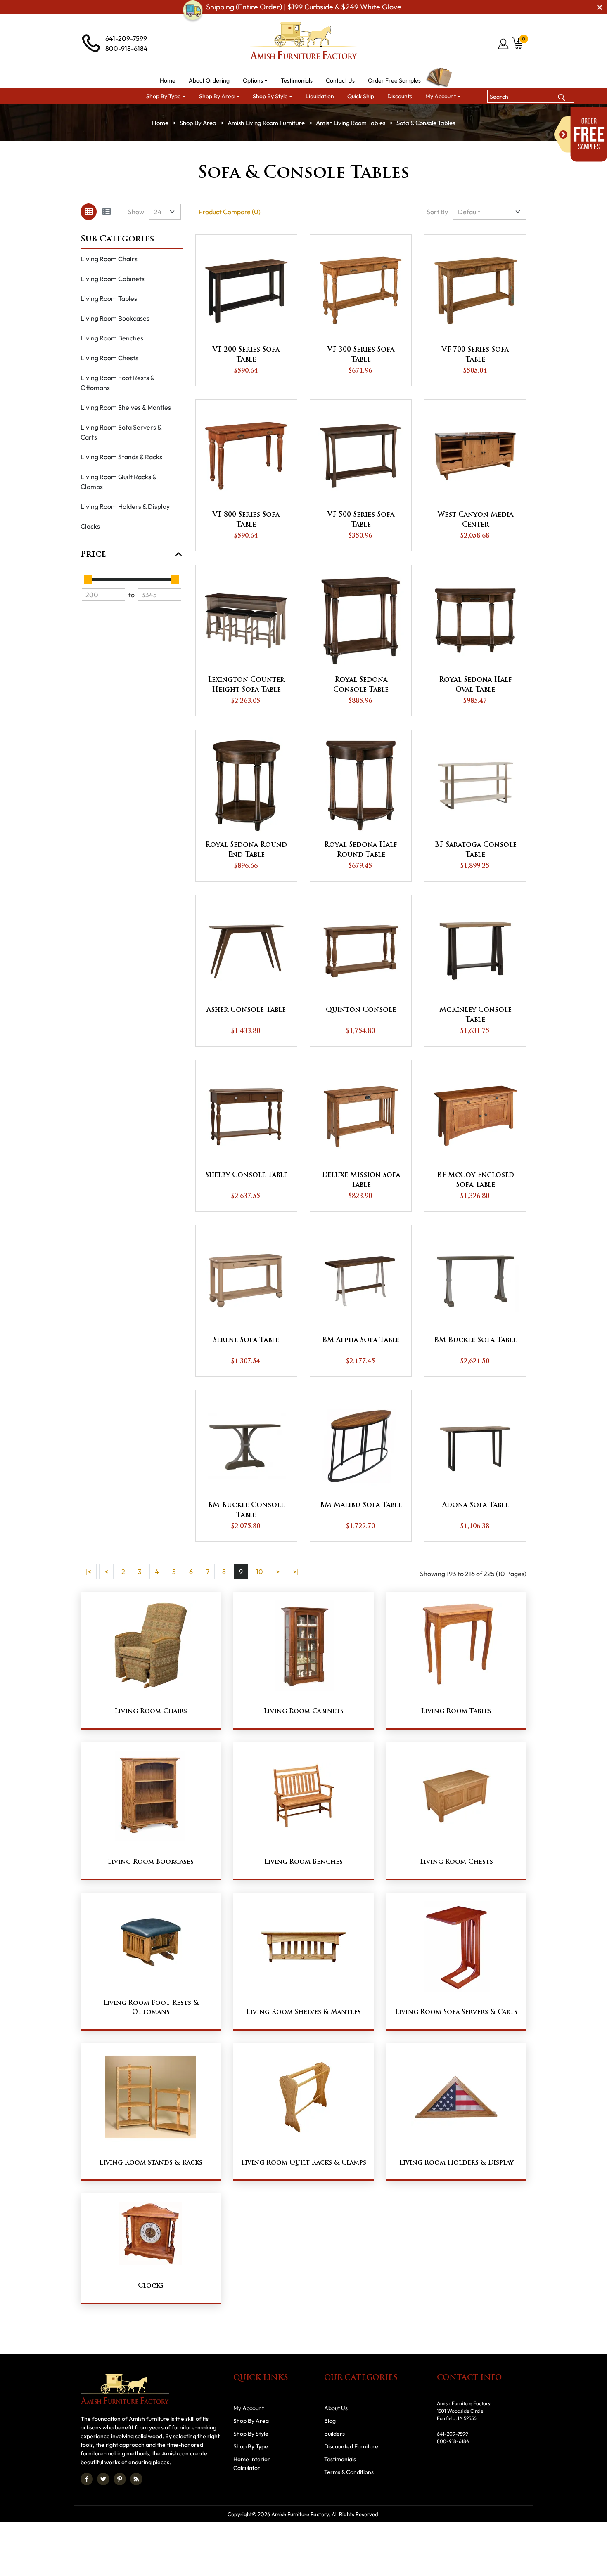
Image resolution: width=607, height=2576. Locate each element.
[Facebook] (87, 2479)
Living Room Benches (112, 338)
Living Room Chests (109, 358)
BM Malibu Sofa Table (361, 1505)
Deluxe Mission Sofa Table (361, 1180)
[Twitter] (103, 2479)
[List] (107, 212)
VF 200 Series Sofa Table (246, 355)
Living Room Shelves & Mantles (126, 407)
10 (260, 1572)
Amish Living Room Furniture (266, 123)
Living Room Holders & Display (125, 506)
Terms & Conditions (349, 2472)
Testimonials (340, 2459)
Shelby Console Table (246, 1175)
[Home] (160, 123)
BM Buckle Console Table (246, 1510)
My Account (249, 2408)
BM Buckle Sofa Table (475, 1340)
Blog (330, 2421)
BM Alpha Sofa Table (361, 1340)
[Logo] (303, 43)
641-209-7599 (126, 38)
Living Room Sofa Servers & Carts (121, 432)
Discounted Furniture (351, 2446)
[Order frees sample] (581, 135)
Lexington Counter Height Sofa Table (246, 685)
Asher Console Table (246, 1010)
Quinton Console (361, 1010)
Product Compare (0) (230, 212)
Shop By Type (251, 2446)
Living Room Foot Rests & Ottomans (118, 383)
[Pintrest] (120, 2479)
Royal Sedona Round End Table (246, 850)
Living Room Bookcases (115, 318)
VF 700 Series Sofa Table (475, 355)
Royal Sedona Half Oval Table (475, 685)
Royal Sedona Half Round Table (361, 850)
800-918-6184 (127, 48)
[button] (255, 81)
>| (296, 1572)
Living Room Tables (109, 298)
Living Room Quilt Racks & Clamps (119, 482)
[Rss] (136, 2479)
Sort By (437, 212)
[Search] (562, 96)
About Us (336, 2408)
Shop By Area (198, 123)
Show (136, 212)
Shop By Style (251, 2434)
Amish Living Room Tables (351, 123)
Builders (334, 2434)
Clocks (90, 526)
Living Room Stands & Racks (121, 457)
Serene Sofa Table (246, 1340)
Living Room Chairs (109, 259)
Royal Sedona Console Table (361, 685)
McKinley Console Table (475, 1015)
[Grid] (89, 212)
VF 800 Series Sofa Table (246, 520)
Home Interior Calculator (252, 2464)
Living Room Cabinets (113, 279)
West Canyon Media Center (475, 520)
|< (89, 1572)
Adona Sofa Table (475, 1505)
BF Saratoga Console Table (475, 850)
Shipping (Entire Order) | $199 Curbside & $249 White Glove (304, 7)
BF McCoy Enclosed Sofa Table (475, 1180)
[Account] (504, 44)
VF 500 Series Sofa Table (361, 520)
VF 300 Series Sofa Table (361, 355)
